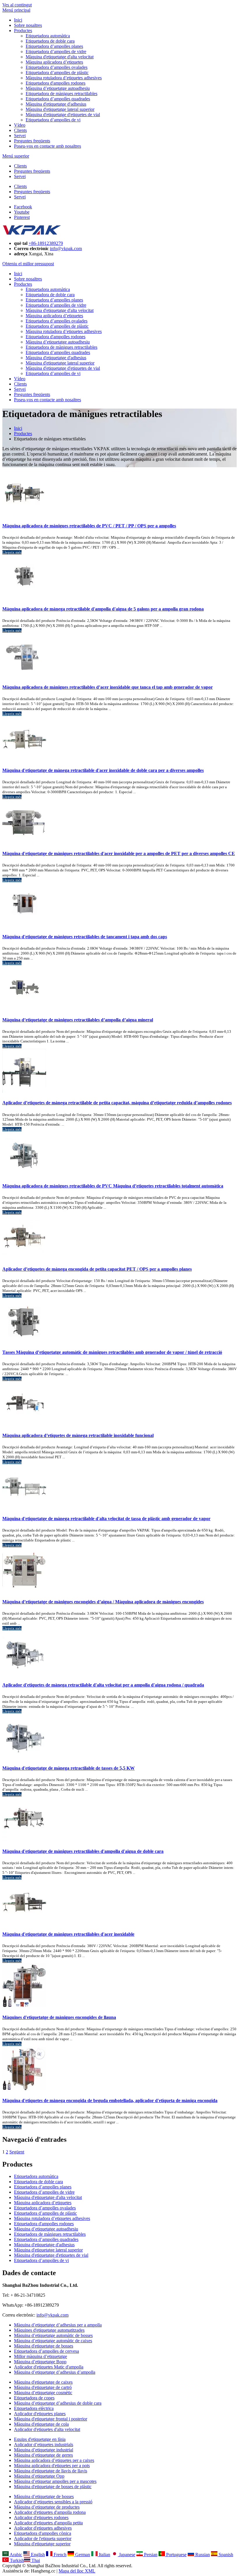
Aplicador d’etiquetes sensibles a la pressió (53, 2502)
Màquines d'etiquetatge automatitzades (49, 2330)
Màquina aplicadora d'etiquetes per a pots (52, 2466)
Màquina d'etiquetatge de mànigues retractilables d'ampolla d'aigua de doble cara (83, 1851)
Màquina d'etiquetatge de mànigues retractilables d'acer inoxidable (68, 1934)
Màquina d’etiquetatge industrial (44, 2450)
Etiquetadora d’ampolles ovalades (57, 67)
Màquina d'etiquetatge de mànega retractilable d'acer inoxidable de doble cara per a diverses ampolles (103, 770)
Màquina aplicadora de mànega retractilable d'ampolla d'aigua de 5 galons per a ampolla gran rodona (103, 609)
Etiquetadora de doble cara (50, 41)
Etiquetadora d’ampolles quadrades (58, 99)
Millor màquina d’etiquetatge (41, 2356)
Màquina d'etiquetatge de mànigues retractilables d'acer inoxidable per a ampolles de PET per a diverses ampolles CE (119, 853)
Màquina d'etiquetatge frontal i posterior (51, 2419)
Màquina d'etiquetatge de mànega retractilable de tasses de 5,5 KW (68, 1768)
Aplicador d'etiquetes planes (40, 2414)
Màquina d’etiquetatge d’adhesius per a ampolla (58, 2325)
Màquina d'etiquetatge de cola (41, 2424)
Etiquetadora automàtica (48, 36)
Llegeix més (12, 552)
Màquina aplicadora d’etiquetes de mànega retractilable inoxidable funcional (78, 1435)
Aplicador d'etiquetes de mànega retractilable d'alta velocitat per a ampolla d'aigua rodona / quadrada (103, 1685)
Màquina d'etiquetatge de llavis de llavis (51, 2471)
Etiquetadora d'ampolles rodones (56, 83)
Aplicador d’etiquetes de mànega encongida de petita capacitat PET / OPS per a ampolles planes (97, 1269)
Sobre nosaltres (28, 25)
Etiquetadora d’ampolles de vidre (56, 52)
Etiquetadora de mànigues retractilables (61, 94)
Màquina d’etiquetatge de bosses (44, 2496)
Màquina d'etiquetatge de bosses (44, 2346)
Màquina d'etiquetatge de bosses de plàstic (53, 2487)
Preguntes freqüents (32, 141)
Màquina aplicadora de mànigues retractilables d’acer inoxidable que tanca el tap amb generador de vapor (108, 687)
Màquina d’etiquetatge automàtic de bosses (53, 2335)
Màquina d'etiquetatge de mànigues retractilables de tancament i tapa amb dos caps (85, 937)
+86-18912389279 (46, 243)
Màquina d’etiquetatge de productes (47, 2507)
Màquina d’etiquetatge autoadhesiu (58, 88)
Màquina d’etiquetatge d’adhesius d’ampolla (55, 2372)
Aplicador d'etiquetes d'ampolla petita (48, 2523)
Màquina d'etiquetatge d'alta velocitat (60, 57)
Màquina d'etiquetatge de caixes (43, 2382)
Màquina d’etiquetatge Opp (39, 2476)
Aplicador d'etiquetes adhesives (43, 2528)
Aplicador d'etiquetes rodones (41, 2517)
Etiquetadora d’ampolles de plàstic (57, 73)
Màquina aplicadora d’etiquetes (54, 62)
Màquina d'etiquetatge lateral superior (60, 109)
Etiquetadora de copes (34, 2398)
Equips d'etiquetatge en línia (40, 2439)
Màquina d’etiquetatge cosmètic (43, 2393)
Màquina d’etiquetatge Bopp (40, 2362)
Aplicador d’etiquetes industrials (44, 2445)
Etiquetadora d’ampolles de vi (53, 120)
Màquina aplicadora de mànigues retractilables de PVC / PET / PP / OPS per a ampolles (89, 526)
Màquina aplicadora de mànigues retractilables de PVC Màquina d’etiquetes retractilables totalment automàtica (113, 1186)
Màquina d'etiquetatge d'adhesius (56, 104)
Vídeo (20, 125)
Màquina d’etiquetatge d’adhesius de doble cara (58, 2403)
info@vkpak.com (66, 248)
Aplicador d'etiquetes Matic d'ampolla (49, 2367)
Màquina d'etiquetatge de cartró (43, 2387)
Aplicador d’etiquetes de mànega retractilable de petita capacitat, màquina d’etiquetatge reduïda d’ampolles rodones (117, 1103)
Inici (18, 20)
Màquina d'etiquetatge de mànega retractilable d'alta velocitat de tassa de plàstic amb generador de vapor (106, 1519)
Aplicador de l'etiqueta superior (43, 2538)
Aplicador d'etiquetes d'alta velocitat (47, 2429)
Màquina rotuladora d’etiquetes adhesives (64, 78)
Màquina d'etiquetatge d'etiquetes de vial (63, 115)
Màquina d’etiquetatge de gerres (43, 2455)
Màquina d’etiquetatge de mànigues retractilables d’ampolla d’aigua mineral (78, 1020)
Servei (20, 136)
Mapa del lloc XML (77, 2571)
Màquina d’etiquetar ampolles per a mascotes (55, 2481)
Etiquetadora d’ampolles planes (54, 46)
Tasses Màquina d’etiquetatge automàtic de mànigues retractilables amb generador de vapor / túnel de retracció (112, 1352)
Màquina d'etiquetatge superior (42, 2544)
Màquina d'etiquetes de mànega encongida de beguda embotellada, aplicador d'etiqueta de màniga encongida (110, 2100)
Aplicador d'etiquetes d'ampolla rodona (50, 2512)
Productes (23, 30)
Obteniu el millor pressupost (28, 264)
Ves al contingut (17, 5)
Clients (20, 130)
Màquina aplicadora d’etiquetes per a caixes (54, 2460)
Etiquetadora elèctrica (34, 2408)
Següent (17, 2152)
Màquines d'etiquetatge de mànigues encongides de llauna (59, 2017)
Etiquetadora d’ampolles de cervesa (46, 2351)
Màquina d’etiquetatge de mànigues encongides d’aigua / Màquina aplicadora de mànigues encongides (103, 1602)
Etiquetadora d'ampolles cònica (43, 2533)
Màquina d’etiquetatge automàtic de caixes (53, 2341)
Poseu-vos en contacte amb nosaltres (48, 146)
